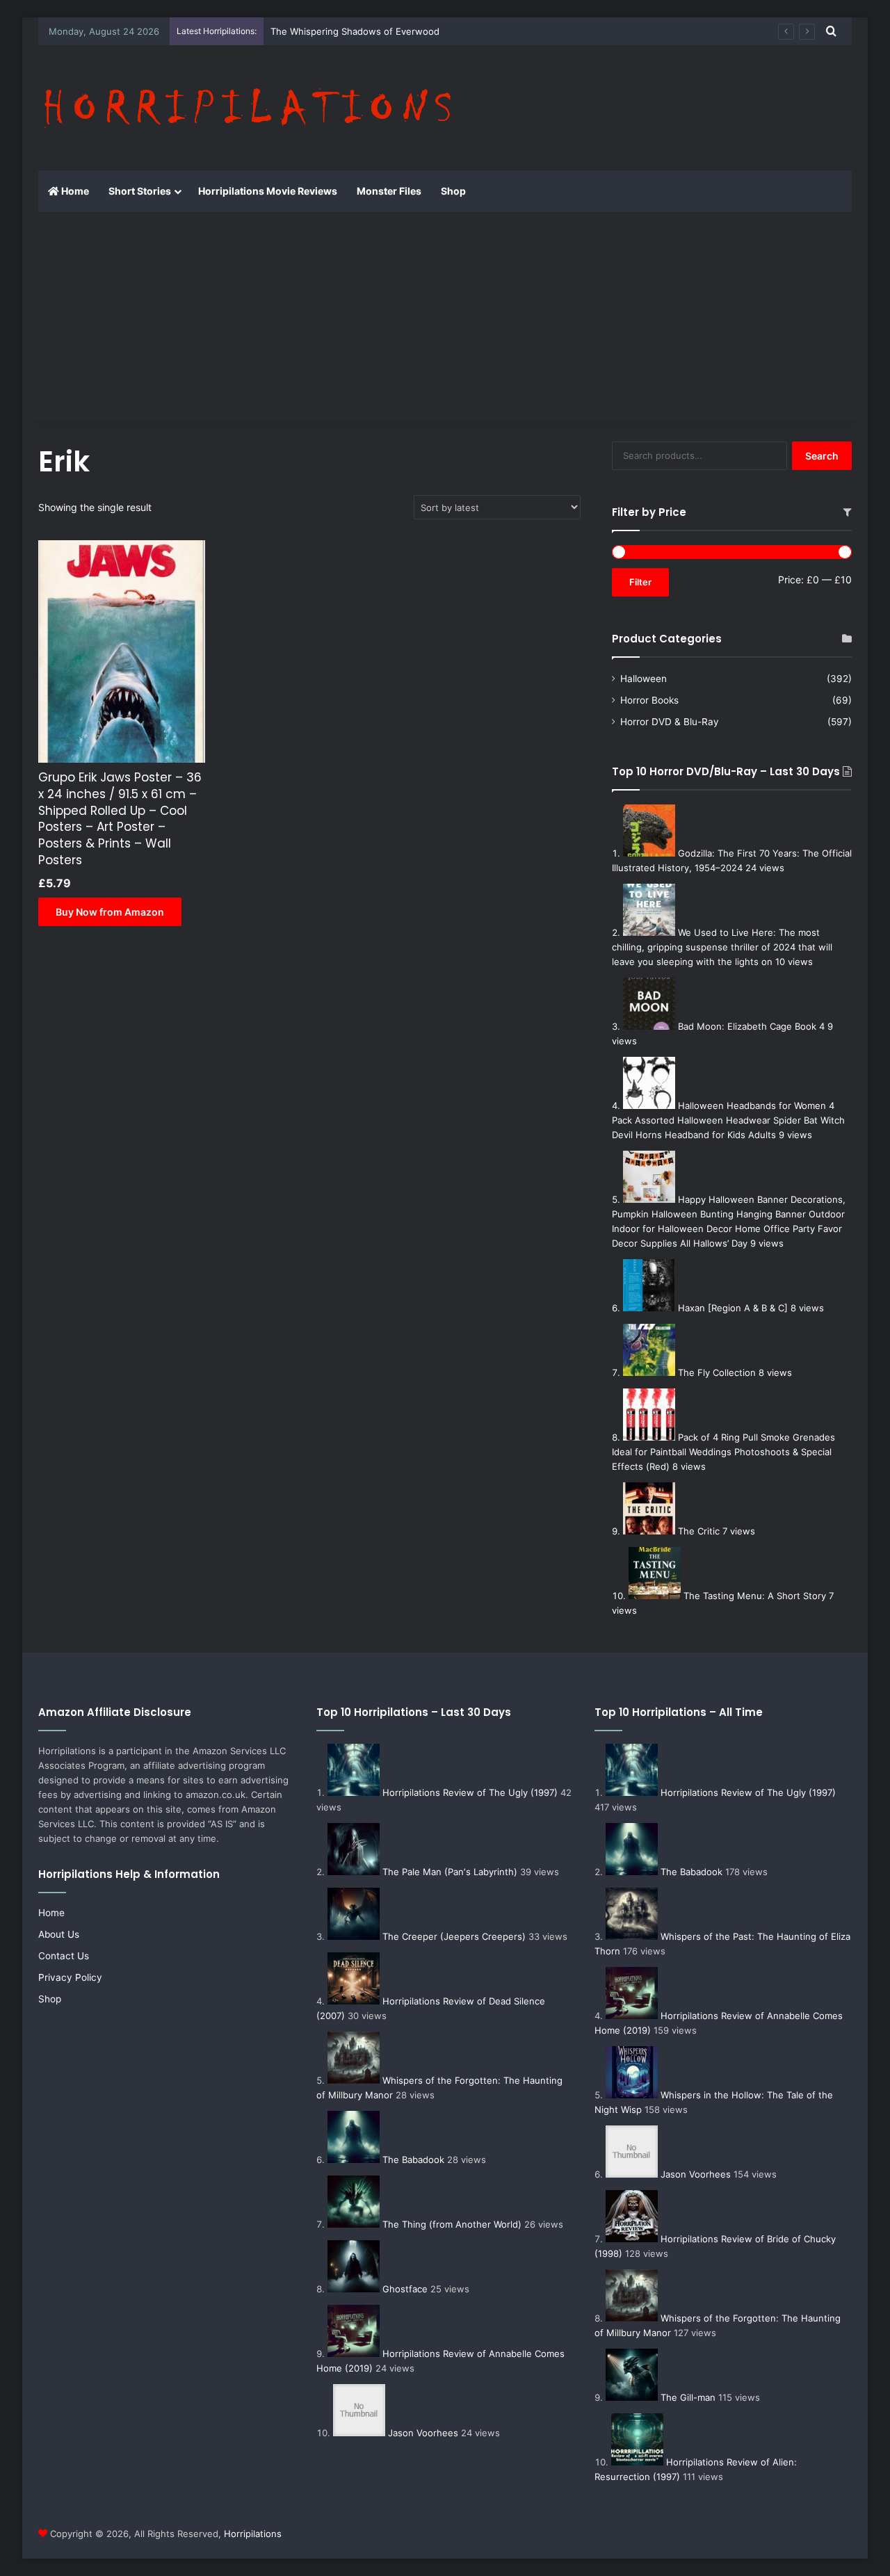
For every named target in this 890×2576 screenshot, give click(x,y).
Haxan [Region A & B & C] (733, 1308)
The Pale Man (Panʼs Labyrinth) (450, 1872)
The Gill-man (688, 2397)
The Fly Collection (717, 1372)
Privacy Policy (70, 1977)
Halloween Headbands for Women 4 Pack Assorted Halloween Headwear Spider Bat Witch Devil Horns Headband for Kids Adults (728, 1120)
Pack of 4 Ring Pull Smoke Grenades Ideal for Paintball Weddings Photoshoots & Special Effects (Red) (723, 1452)
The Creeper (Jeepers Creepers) (454, 1936)
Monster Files (389, 191)
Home (74, 191)
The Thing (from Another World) (452, 2224)
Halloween (644, 679)
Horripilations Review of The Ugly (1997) (470, 1792)
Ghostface (405, 2289)
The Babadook (413, 2160)
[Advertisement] (445, 316)
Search (822, 456)
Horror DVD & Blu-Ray (670, 722)
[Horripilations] (246, 108)
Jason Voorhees (423, 2433)
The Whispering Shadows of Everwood (355, 31)
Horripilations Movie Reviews (268, 191)
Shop (453, 191)
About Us (59, 1934)
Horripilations (253, 2534)
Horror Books (649, 700)
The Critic (699, 1531)
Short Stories (140, 191)
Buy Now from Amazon (110, 912)
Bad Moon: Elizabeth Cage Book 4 (751, 1026)
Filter (640, 582)
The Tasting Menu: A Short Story (755, 1596)
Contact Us (64, 1956)
